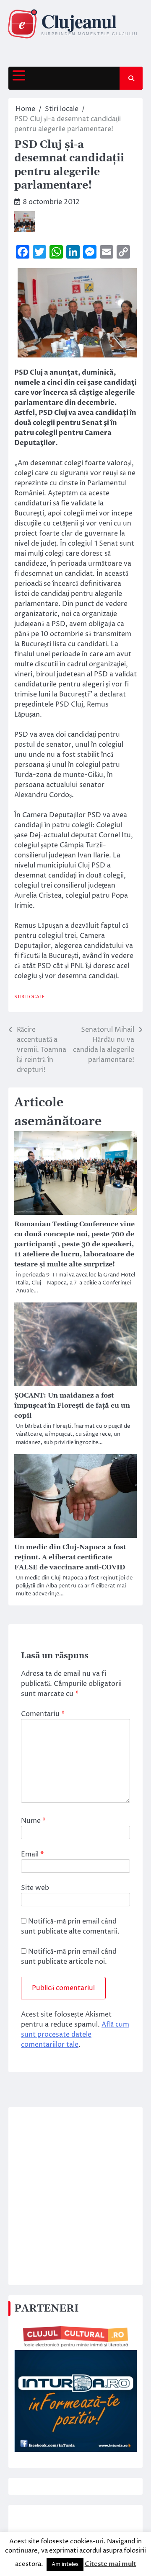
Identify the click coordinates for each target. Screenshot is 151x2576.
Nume (33, 1821)
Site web (35, 1888)
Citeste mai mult (111, 2564)
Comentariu (43, 1714)
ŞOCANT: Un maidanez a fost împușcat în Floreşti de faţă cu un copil (72, 1406)
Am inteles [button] (65, 2564)
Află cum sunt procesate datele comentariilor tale (75, 2035)
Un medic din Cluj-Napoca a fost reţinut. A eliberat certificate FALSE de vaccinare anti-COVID (70, 1557)
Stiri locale (30, 997)
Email (32, 1854)
